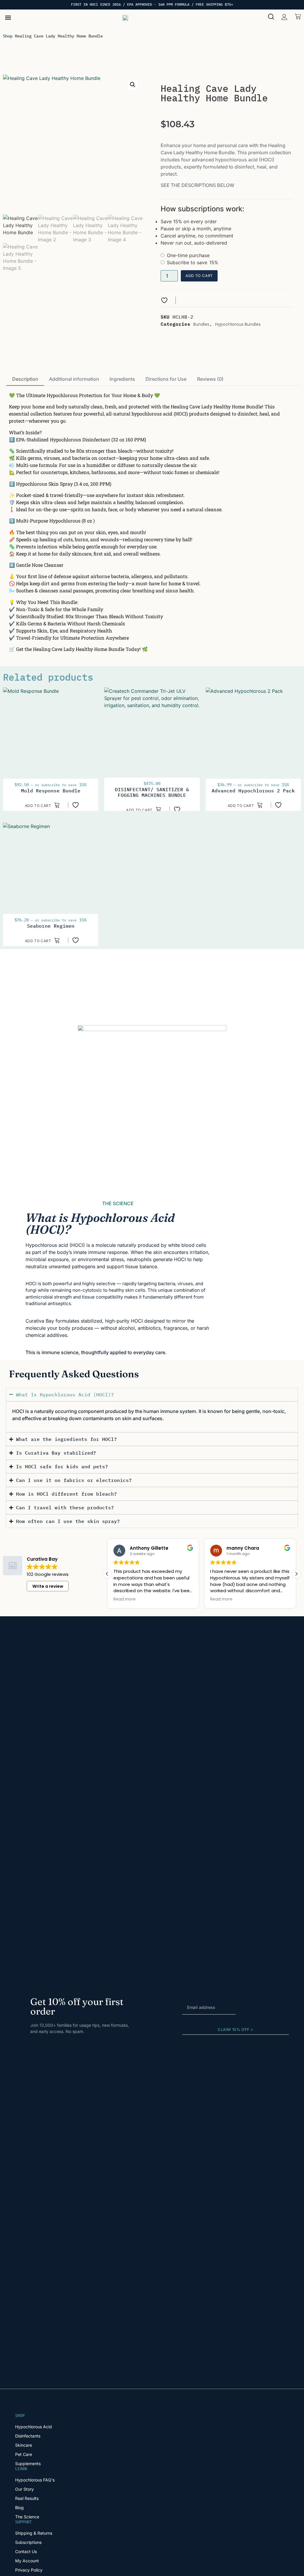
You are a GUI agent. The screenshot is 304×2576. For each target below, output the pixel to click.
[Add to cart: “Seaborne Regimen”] (43, 940)
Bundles (201, 324)
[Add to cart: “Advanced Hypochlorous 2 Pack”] (245, 805)
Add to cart (199, 276)
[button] (8, 17)
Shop (8, 36)
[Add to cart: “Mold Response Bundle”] (43, 805)
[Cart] (298, 16)
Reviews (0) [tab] (210, 379)
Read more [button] (125, 1599)
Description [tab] (25, 379)
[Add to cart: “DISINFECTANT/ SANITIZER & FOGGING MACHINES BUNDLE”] (144, 809)
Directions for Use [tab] (166, 379)
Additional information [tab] (74, 379)
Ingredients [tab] (122, 379)
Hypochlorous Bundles (238, 324)
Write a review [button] (48, 1586)
